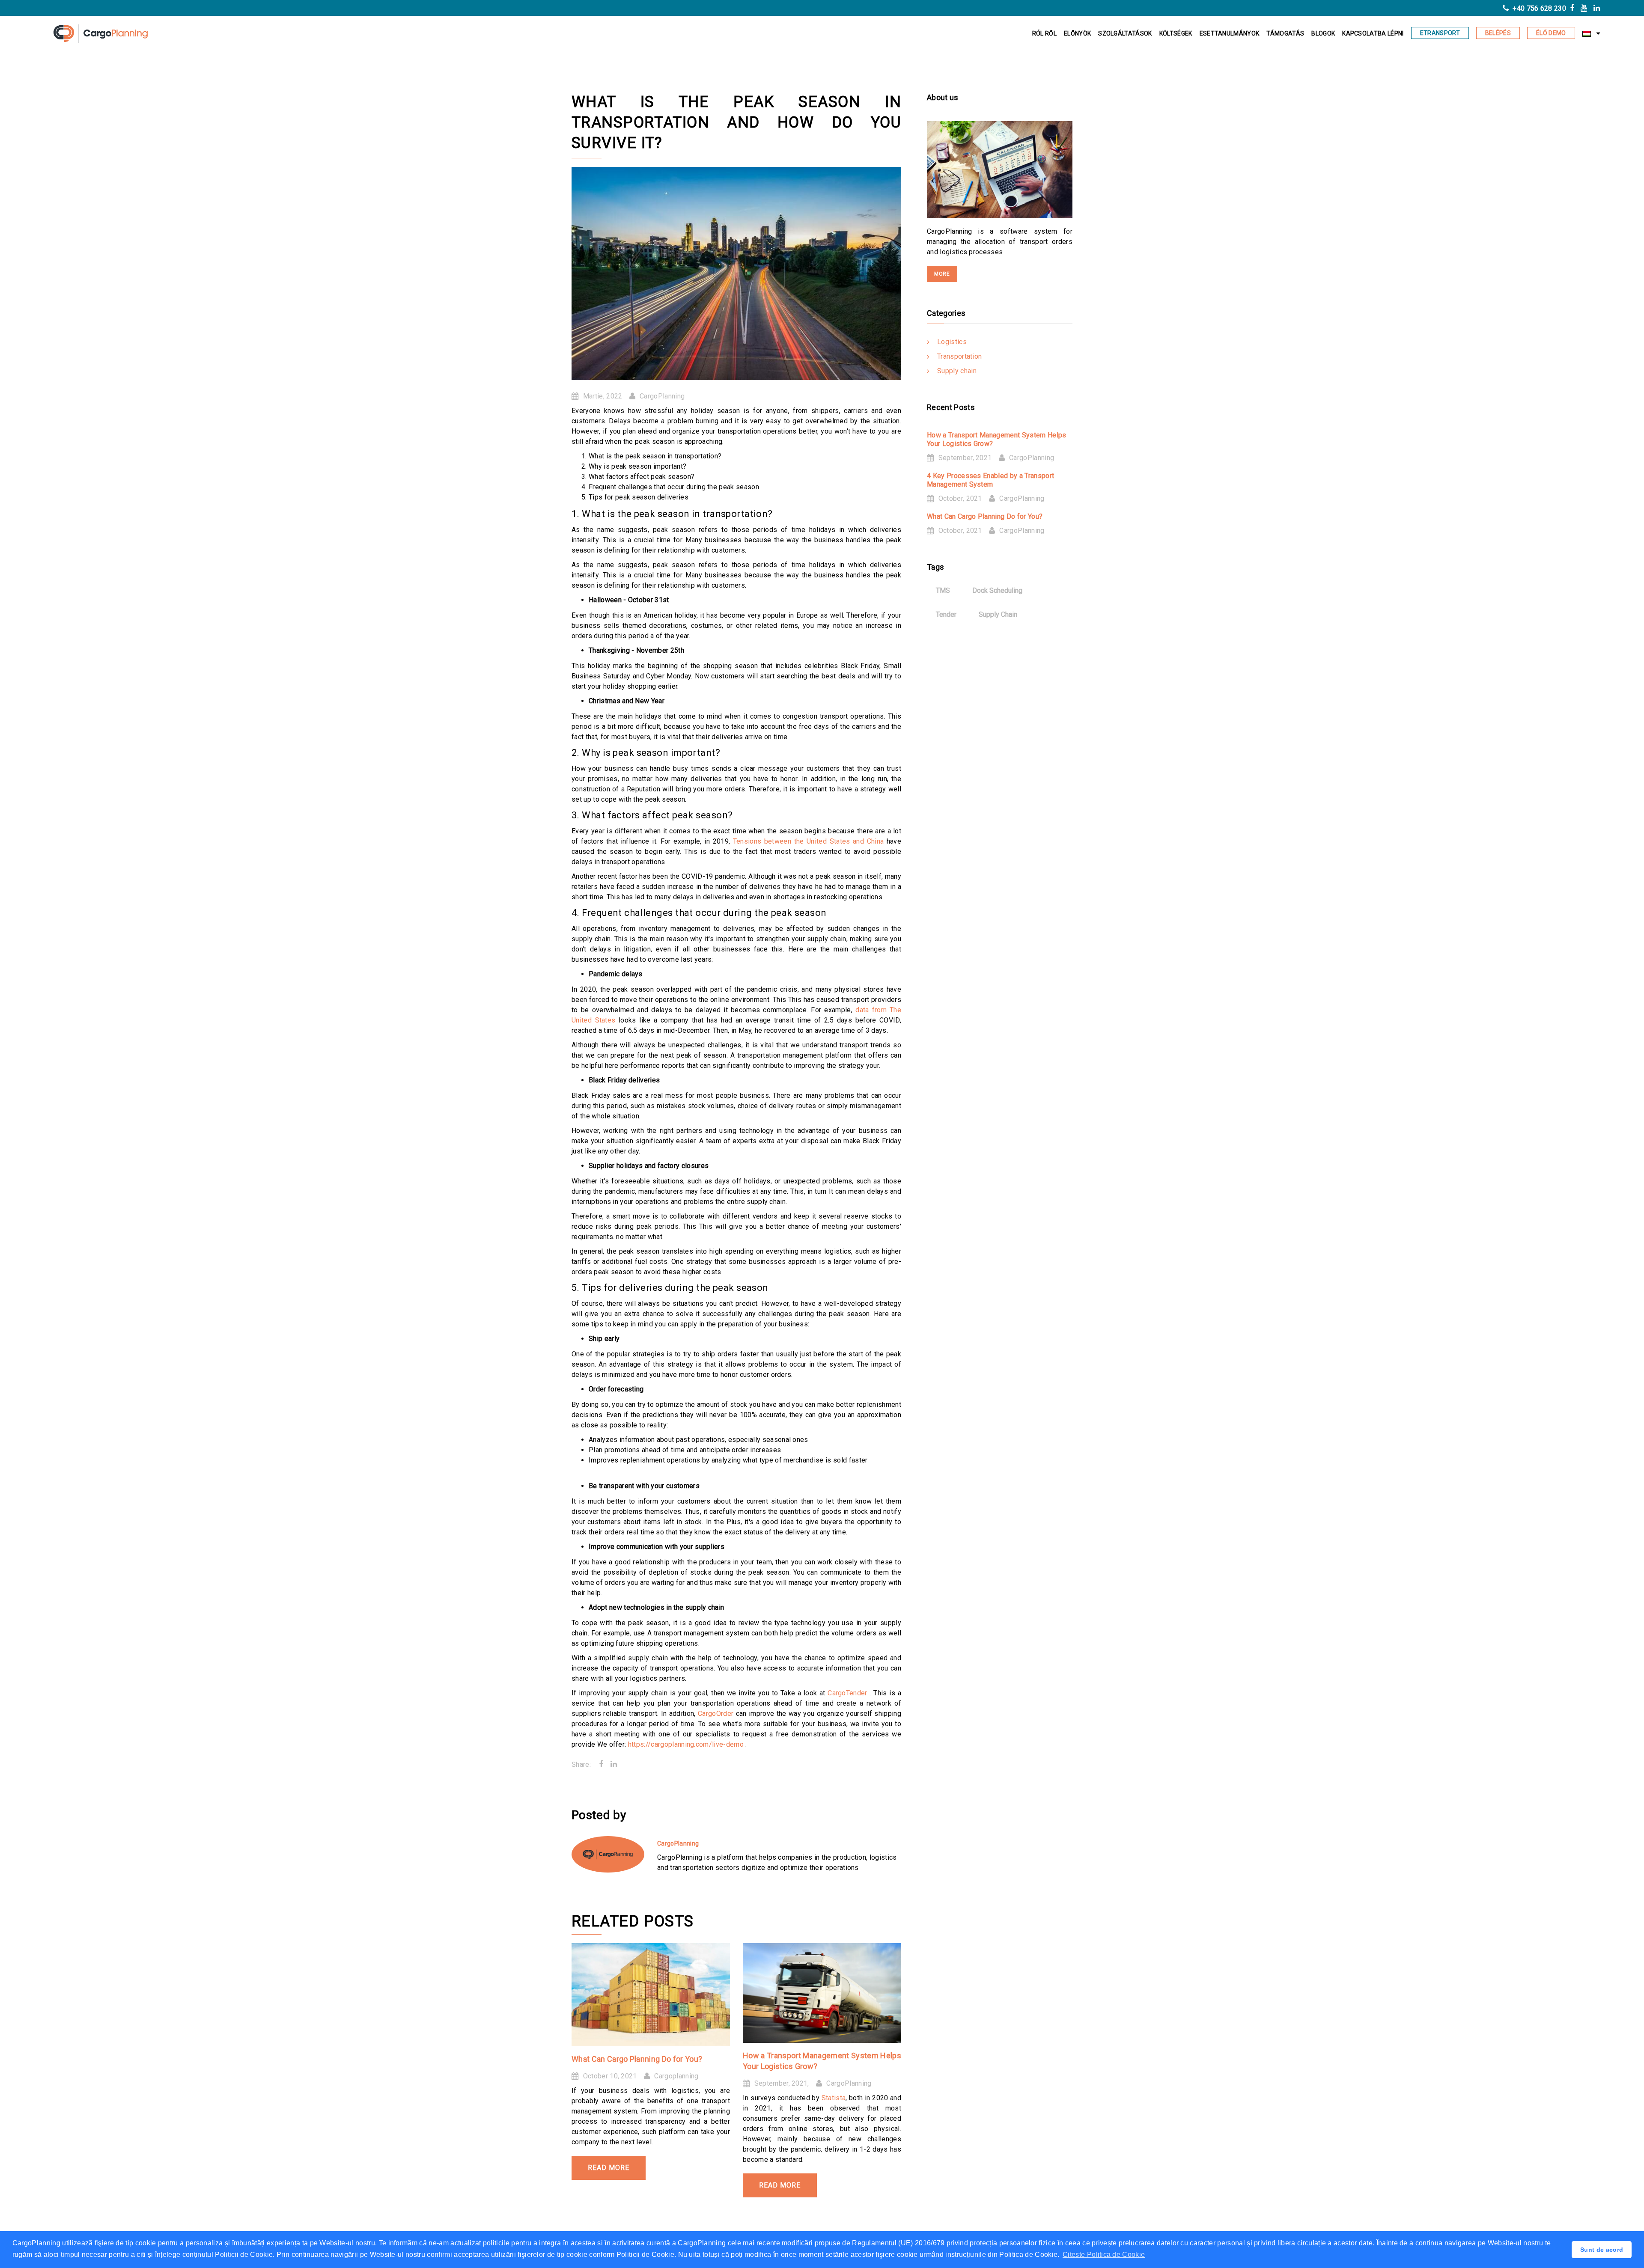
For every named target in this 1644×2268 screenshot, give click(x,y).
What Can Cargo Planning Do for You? (637, 2059)
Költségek (1176, 33)
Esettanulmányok (1230, 33)
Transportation (959, 356)
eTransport (1440, 33)
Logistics (952, 342)
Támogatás (1285, 33)
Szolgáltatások (1125, 33)
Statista (834, 2098)
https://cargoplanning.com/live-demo (687, 1744)
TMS (943, 590)
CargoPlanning (662, 396)
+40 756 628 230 (1538, 8)
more (942, 274)
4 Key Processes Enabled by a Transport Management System (990, 480)
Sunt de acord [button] (1602, 2250)
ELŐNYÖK (1077, 33)
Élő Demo (1551, 33)
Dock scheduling (997, 590)
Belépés (1498, 33)
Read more (609, 2168)
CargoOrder (717, 1714)
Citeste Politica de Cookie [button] (1104, 2255)
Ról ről (1044, 33)
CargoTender (849, 1693)
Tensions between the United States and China (810, 841)
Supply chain (957, 371)
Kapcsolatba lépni (1373, 33)
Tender (946, 614)
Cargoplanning (676, 2076)
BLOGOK (1323, 33)
